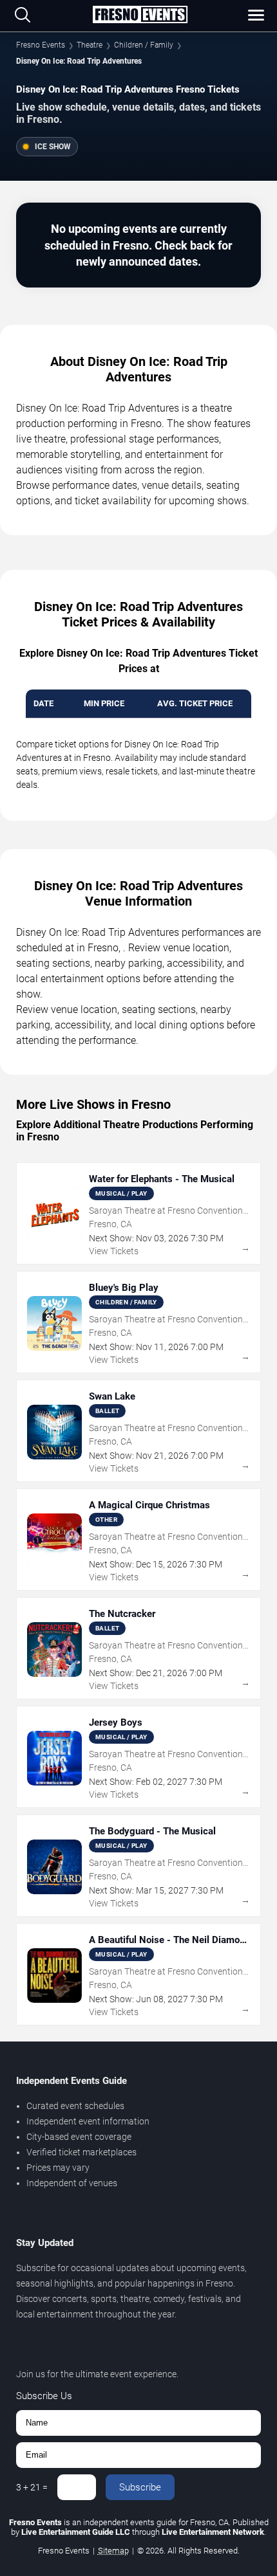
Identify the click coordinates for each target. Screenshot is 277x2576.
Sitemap (113, 2551)
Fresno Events (41, 45)
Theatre (90, 45)
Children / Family (144, 45)
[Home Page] (140, 15)
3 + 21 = (32, 2487)
